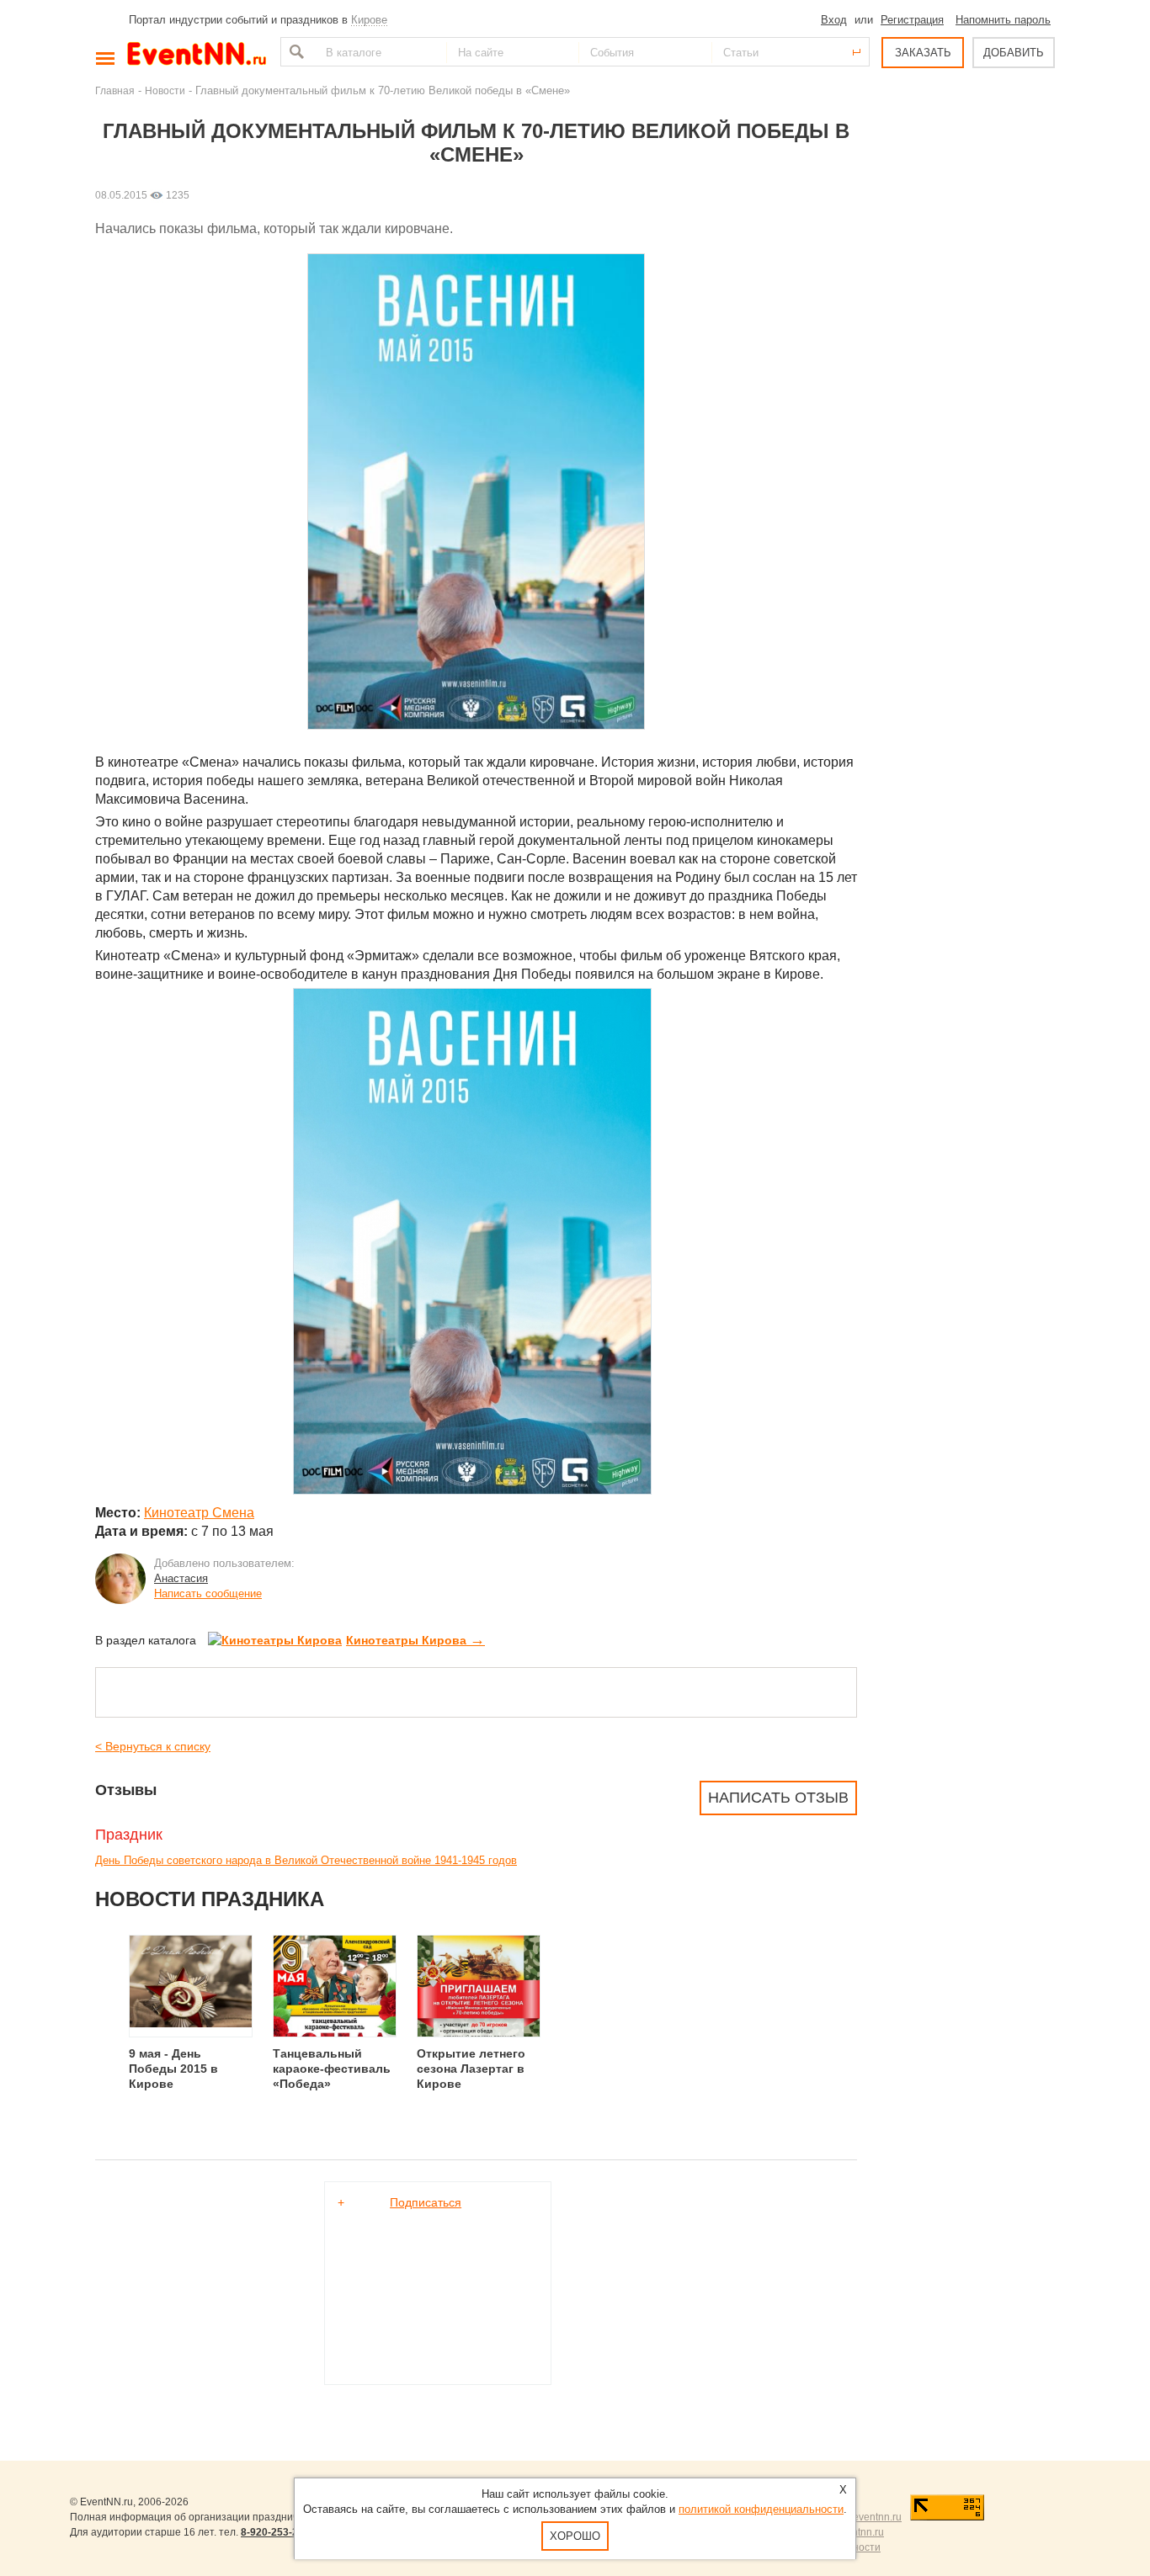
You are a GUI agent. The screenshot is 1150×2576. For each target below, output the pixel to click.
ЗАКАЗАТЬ (923, 53)
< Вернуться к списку (153, 1746)
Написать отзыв (778, 1798)
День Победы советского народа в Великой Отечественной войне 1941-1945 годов (306, 1860)
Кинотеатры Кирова (415, 1640)
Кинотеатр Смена (199, 1513)
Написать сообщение (208, 1593)
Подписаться (426, 2202)
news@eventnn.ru (860, 2517)
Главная (115, 90)
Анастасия (181, 1578)
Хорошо (575, 2536)
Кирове (369, 20)
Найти (295, 52)
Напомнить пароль (1003, 20)
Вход (834, 20)
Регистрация (912, 20)
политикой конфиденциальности (761, 2509)
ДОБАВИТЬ (1014, 53)
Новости (165, 90)
